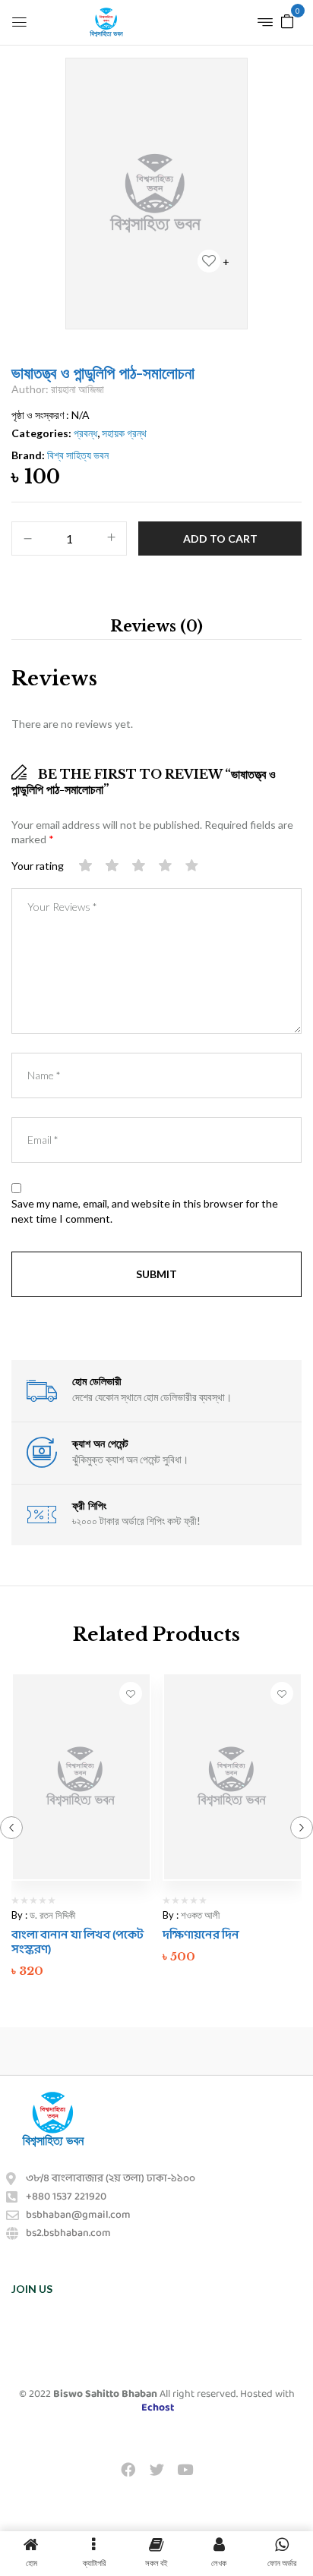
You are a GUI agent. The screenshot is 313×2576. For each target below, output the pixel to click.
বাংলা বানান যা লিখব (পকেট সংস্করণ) (77, 1942)
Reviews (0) (156, 626)
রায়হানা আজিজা (77, 389)
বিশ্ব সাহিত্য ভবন (78, 455)
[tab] (156, 626)
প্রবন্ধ (85, 433)
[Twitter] (156, 2469)
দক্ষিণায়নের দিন (201, 1935)
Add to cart (220, 539)
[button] (287, 20)
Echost (158, 2408)
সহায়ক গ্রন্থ (124, 433)
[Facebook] (128, 2469)
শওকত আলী (200, 1915)
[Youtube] (185, 2469)
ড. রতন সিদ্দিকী (52, 1915)
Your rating (38, 866)
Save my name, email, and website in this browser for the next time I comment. (145, 1211)
